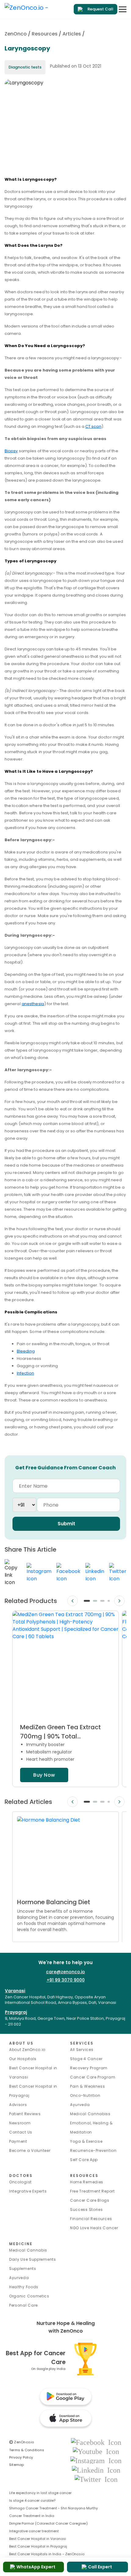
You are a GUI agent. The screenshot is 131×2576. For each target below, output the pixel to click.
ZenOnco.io (22, 2442)
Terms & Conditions (27, 2450)
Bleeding (26, 1351)
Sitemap (17, 2465)
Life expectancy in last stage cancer (40, 2493)
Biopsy (11, 451)
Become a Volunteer (30, 2150)
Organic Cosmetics (29, 2296)
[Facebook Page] (96, 2442)
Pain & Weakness (88, 2086)
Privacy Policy (21, 2457)
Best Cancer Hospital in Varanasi (38, 2539)
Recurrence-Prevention (93, 2150)
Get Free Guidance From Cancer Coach (65, 1468)
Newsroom (20, 2123)
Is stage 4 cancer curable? (32, 2500)
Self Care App (84, 2160)
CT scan (93, 426)
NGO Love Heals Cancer (94, 2228)
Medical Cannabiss (90, 2114)
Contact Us (21, 2132)
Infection (25, 1373)
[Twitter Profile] (96, 2479)
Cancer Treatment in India (32, 2516)
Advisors (18, 2105)
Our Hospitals (23, 2059)
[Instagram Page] (96, 2461)
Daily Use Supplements (33, 2259)
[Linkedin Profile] (96, 2470)
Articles (72, 34)
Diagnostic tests (25, 67)
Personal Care (23, 2305)
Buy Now (44, 1775)
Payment (18, 2141)
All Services (82, 2050)
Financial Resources (91, 2219)
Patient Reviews (25, 2114)
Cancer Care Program (93, 2077)
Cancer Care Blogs (90, 2200)
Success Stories (87, 2210)
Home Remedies (87, 2182)
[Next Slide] (119, 1601)
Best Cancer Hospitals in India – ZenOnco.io (47, 2554)
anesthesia (33, 1004)
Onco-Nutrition (85, 2095)
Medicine (21, 2244)
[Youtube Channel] (96, 2451)
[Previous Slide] (73, 1601)
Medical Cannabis (28, 2250)
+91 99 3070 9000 (66, 1980)
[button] (87, 1601)
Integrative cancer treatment (34, 2531)
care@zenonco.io (65, 1972)
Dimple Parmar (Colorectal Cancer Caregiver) (48, 2523)
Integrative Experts (28, 2191)
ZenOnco (16, 34)
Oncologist (20, 2182)
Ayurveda (80, 2105)
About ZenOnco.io (27, 2050)
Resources (45, 34)
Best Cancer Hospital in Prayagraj (38, 2546)
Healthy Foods (24, 2287)
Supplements (23, 2269)
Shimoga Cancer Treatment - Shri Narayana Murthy (53, 2508)
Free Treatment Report (92, 2191)
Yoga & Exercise (86, 2141)
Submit (66, 1524)
